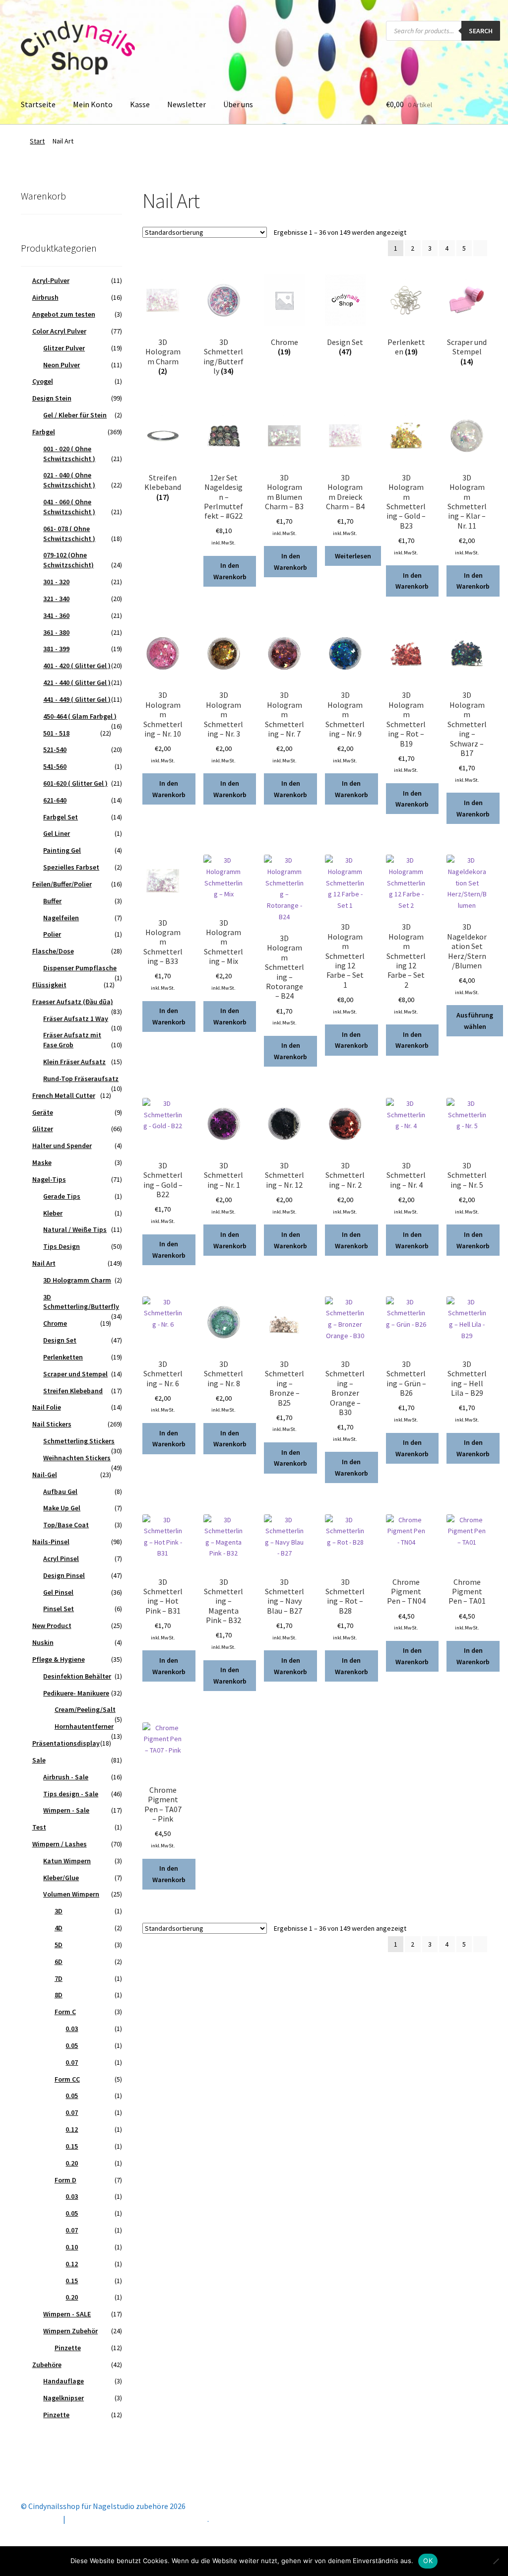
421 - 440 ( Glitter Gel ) (77, 682)
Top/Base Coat (66, 1525)
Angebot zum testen (64, 314)
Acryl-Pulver (51, 280)
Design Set (60, 1340)
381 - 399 (56, 649)
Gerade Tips (62, 1196)
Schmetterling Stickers (79, 1441)
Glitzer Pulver (64, 348)
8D (59, 1995)
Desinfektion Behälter (77, 1676)
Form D (65, 2180)
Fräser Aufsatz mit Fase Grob (72, 1040)
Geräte (43, 1112)
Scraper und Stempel (75, 1374)
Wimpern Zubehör (70, 2331)
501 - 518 (56, 733)
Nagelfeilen (61, 918)
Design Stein (52, 398)
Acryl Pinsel (61, 1559)
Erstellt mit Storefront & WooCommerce (137, 2519)
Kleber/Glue (61, 1878)
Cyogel (43, 381)
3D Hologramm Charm (77, 1280)
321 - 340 (56, 599)
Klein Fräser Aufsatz (74, 1062)
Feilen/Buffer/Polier (62, 884)
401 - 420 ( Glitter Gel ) (77, 666)
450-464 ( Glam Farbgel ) (80, 716)
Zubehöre (47, 2365)
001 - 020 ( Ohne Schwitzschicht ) (69, 454)
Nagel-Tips (49, 1179)
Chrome (55, 1323)
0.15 (72, 2146)
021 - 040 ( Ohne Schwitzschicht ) (69, 480)
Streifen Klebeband (73, 1391)
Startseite (38, 104)
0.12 (72, 2129)
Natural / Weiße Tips (75, 1229)
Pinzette (68, 2348)
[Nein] (496, 2561)
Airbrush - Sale (66, 1777)
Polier (52, 934)
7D (59, 1978)
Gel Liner (57, 833)
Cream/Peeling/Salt (85, 1709)
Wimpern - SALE (67, 2314)
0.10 (72, 2247)
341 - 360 (56, 615)
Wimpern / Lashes (60, 1844)
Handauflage (63, 2381)
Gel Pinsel (58, 1592)
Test (39, 1827)
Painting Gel (62, 850)
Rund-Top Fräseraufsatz (81, 1079)
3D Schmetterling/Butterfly (81, 1302)
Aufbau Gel (60, 1491)
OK (428, 2561)
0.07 (72, 2062)
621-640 (55, 800)
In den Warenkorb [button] (230, 571)
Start (37, 141)
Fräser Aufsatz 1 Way (76, 1018)
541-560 (55, 766)
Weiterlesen (353, 556)
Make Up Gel (62, 1508)
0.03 (72, 2029)
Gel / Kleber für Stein (75, 415)
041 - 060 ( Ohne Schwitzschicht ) (69, 507)
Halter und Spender (62, 1146)
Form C (65, 2012)
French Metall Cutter (64, 1095)
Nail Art (44, 1263)
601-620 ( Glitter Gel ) (75, 783)
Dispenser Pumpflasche (80, 968)
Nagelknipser (63, 2398)
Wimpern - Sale (66, 1810)
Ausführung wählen (475, 1021)
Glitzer (43, 1129)
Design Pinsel (64, 1575)
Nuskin (43, 1642)
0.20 (72, 2163)
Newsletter (187, 104)
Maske (42, 1162)
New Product (52, 1626)
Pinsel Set (59, 1609)
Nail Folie (47, 1407)
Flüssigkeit (49, 985)
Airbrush (45, 297)
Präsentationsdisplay (66, 1743)
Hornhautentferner (84, 1726)
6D (59, 1962)
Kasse (140, 104)
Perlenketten (63, 1357)
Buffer (52, 901)
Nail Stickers (52, 1424)
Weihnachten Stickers (77, 1458)
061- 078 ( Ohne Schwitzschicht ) (69, 534)
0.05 (72, 2045)
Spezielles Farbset (71, 867)
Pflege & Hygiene (59, 1659)
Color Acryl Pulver (59, 331)
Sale (39, 1760)
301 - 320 (56, 582)
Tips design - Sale (71, 1794)
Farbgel (44, 432)
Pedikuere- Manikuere (76, 1693)
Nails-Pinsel (51, 1542)
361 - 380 (56, 632)
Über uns (238, 104)
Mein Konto (93, 104)
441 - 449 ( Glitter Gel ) (77, 699)
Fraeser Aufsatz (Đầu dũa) (73, 1002)
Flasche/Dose (53, 951)
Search (481, 31)
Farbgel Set (61, 817)
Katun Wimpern (67, 1861)
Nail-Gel (45, 1475)
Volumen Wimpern (71, 1894)
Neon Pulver (62, 365)
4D (59, 1928)
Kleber (53, 1213)
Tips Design (62, 1246)
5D (59, 1945)
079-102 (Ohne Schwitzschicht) (68, 560)
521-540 (55, 749)
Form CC (67, 2079)
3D (59, 1911)
